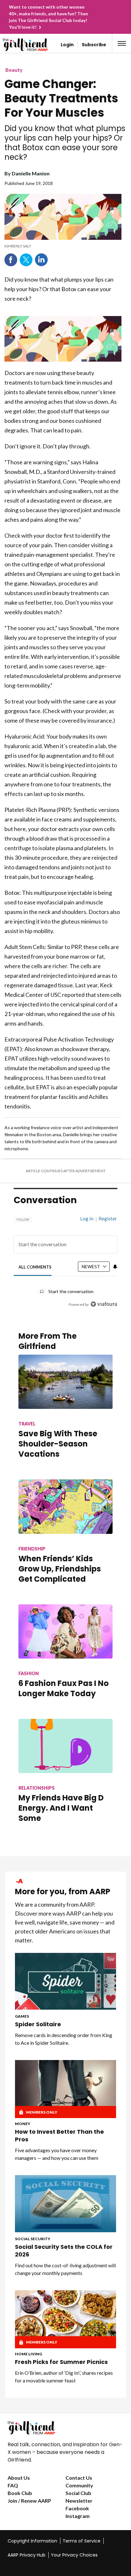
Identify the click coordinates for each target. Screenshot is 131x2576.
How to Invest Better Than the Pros (59, 2136)
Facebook (11, 260)
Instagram (78, 2516)
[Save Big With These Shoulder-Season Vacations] (65, 1382)
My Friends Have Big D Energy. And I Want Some (61, 1808)
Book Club (20, 2493)
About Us (19, 2478)
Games (22, 2016)
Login (67, 45)
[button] (122, 43)
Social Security (33, 2239)
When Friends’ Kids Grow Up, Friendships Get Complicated (60, 1569)
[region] (65, 1259)
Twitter (26, 260)
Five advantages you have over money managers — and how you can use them (57, 2154)
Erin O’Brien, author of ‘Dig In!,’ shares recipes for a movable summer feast (64, 2377)
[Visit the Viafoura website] (104, 1304)
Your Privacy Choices (74, 2555)
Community (79, 2485)
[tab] (35, 1267)
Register (108, 1218)
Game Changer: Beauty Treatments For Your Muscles (61, 98)
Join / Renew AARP (29, 2501)
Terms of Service (82, 2541)
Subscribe (94, 45)
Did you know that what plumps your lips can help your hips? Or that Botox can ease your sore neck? (65, 143)
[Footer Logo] (65, 2428)
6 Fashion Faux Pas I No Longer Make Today (64, 1688)
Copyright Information (32, 2541)
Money (23, 2124)
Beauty (14, 70)
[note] (63, 246)
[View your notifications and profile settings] (115, 1267)
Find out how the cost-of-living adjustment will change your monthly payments (65, 2269)
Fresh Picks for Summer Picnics (61, 2362)
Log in (87, 1218)
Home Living (28, 2354)
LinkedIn (41, 260)
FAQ (13, 2485)
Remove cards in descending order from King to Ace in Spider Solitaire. (64, 2039)
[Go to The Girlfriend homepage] (16, 45)
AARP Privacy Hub (27, 2555)
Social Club (78, 2493)
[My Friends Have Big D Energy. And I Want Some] (65, 1746)
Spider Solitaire (38, 2024)
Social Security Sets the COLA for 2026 (64, 2251)
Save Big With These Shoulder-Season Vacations (58, 1444)
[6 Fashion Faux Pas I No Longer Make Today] (65, 1631)
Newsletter (79, 2501)
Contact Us (79, 2478)
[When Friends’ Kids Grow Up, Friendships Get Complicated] (65, 1506)
